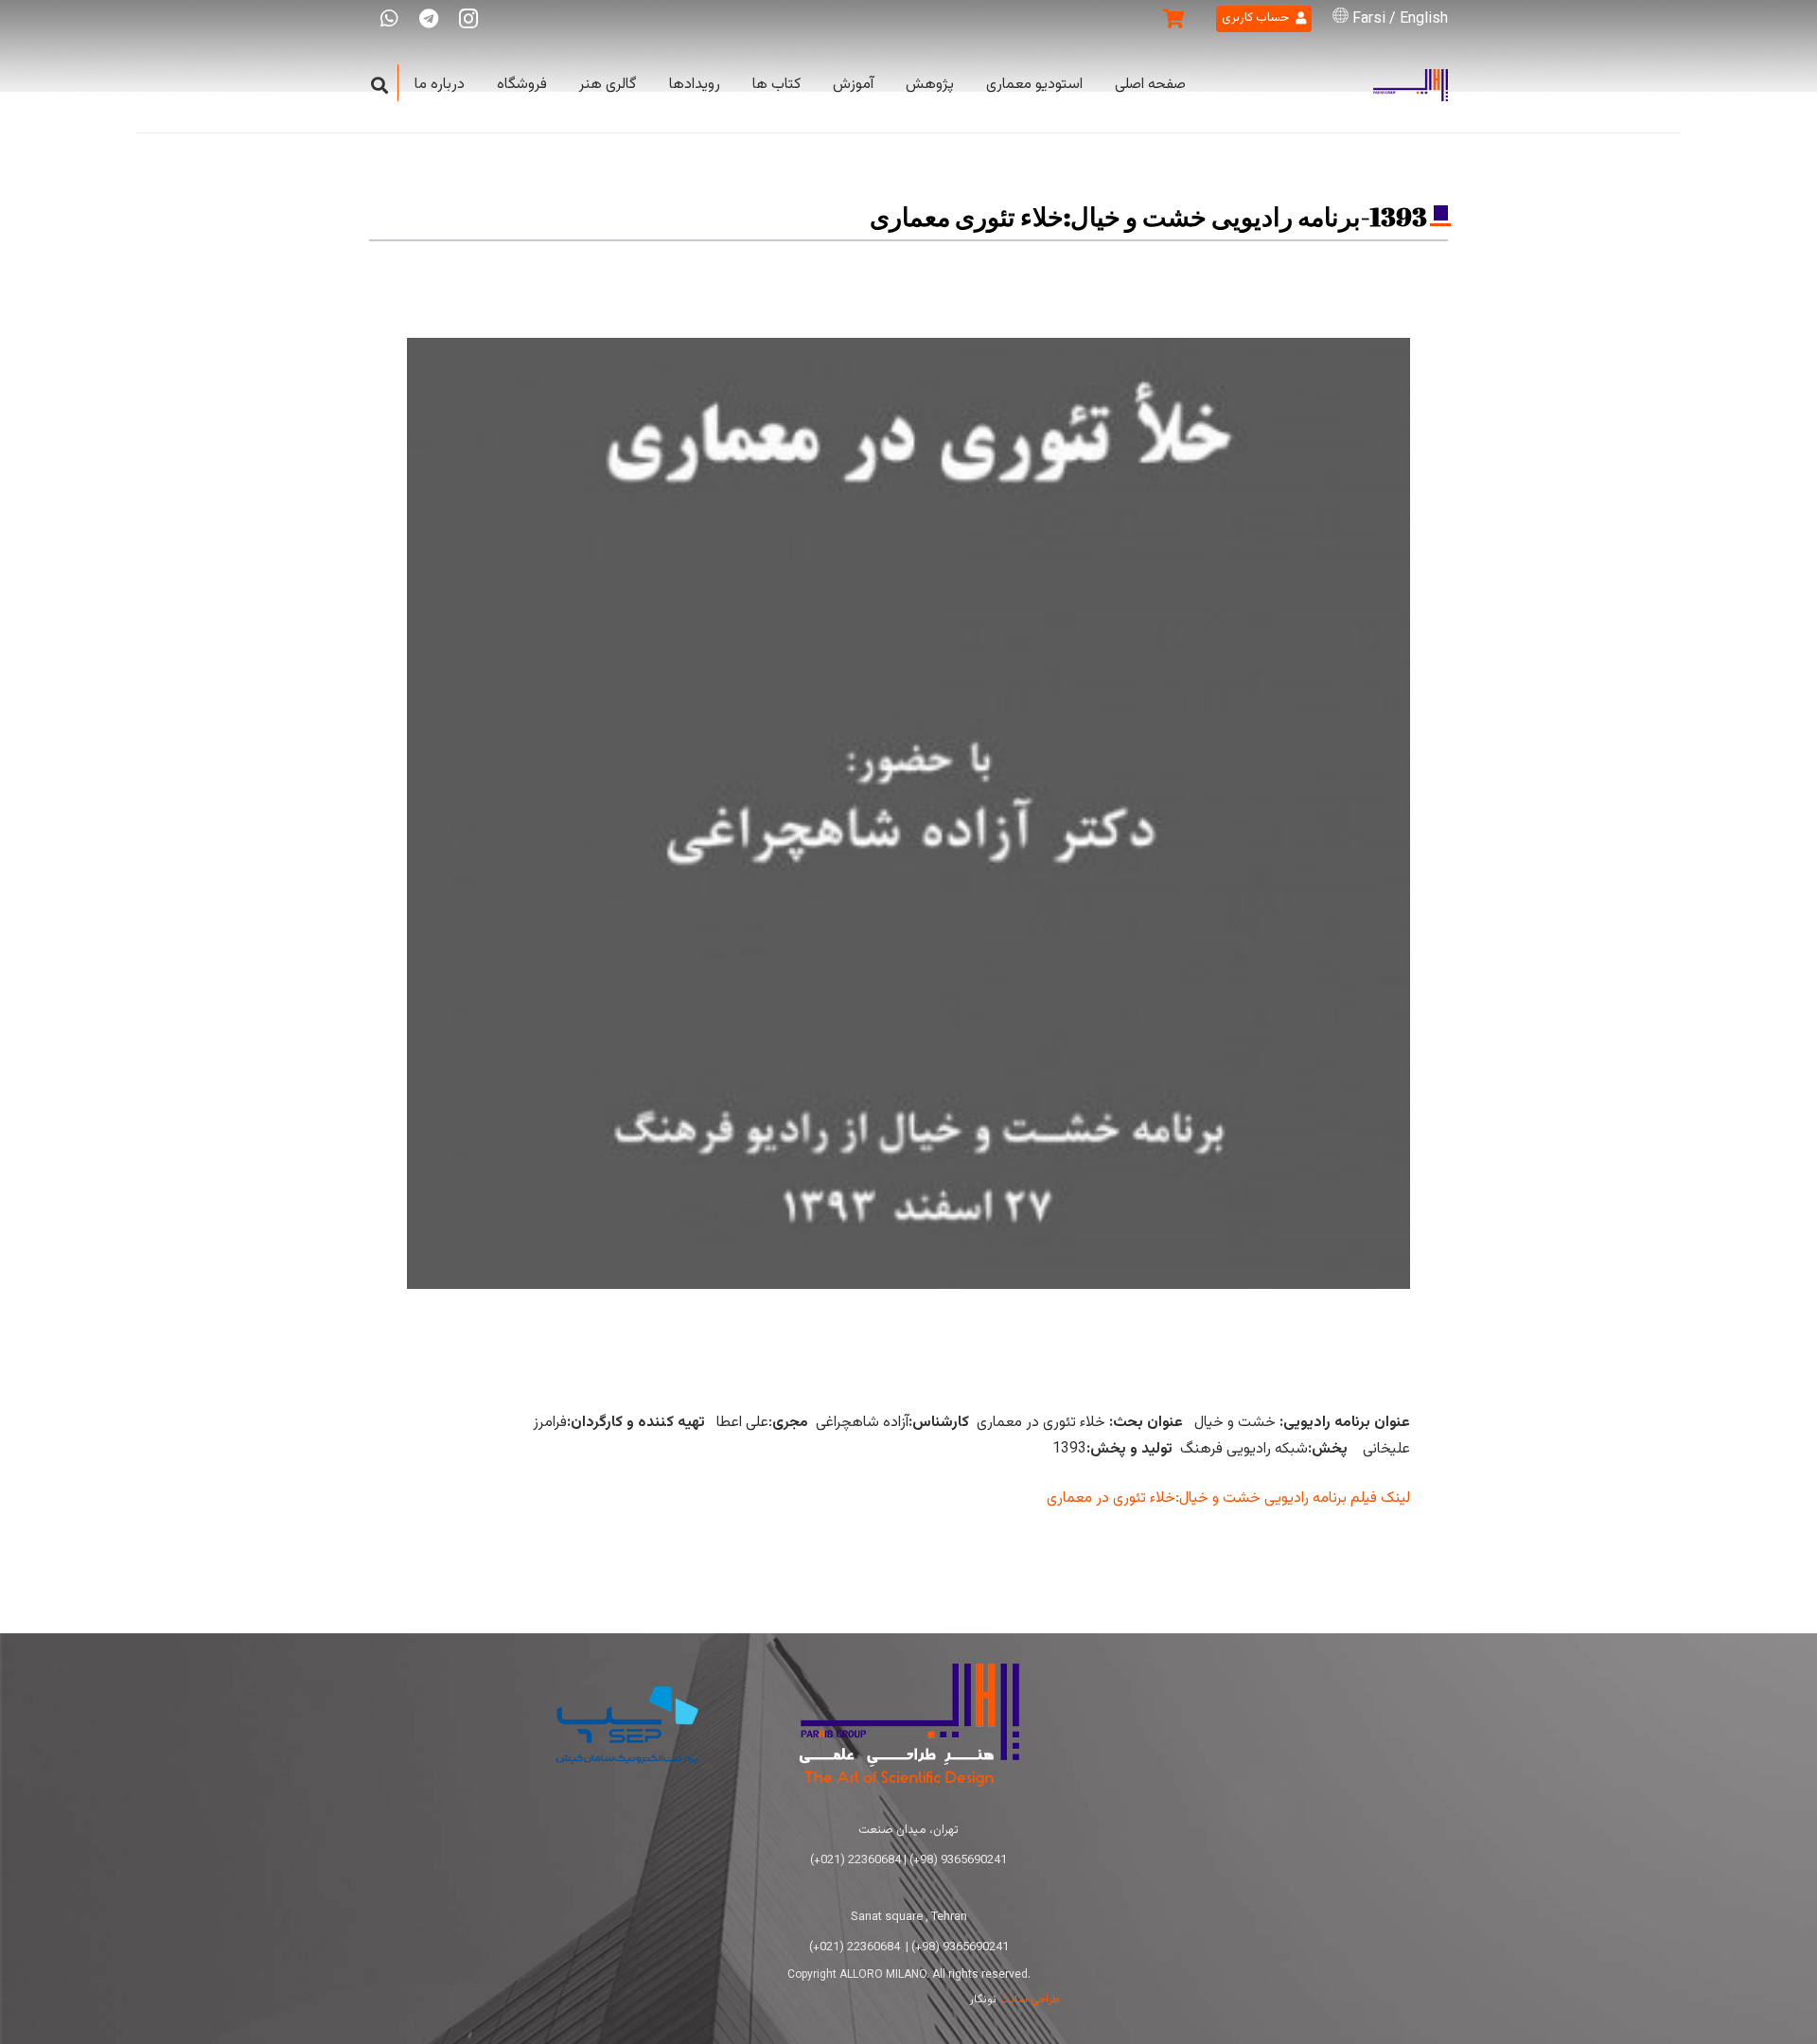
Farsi (1369, 19)
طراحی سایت (1030, 2000)
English (1424, 19)
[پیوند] (1411, 86)
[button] (379, 86)
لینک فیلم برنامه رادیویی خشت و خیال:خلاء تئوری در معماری (1228, 1498)
